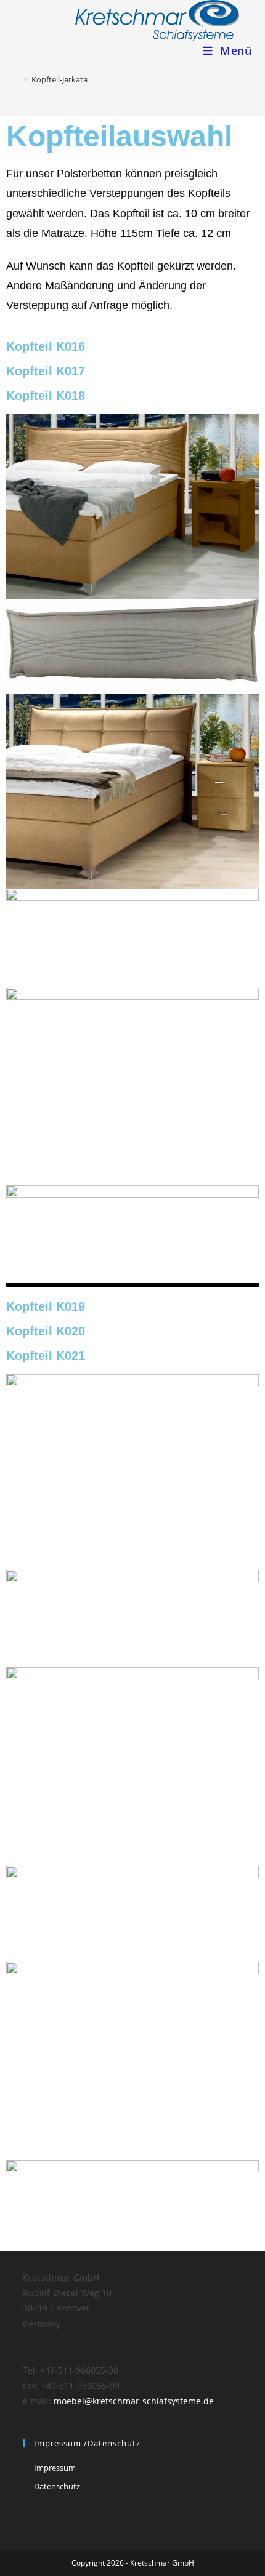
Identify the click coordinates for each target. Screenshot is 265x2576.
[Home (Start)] (17, 79)
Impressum (55, 2468)
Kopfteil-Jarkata (59, 79)
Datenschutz (57, 2486)
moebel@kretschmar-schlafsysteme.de (134, 2401)
